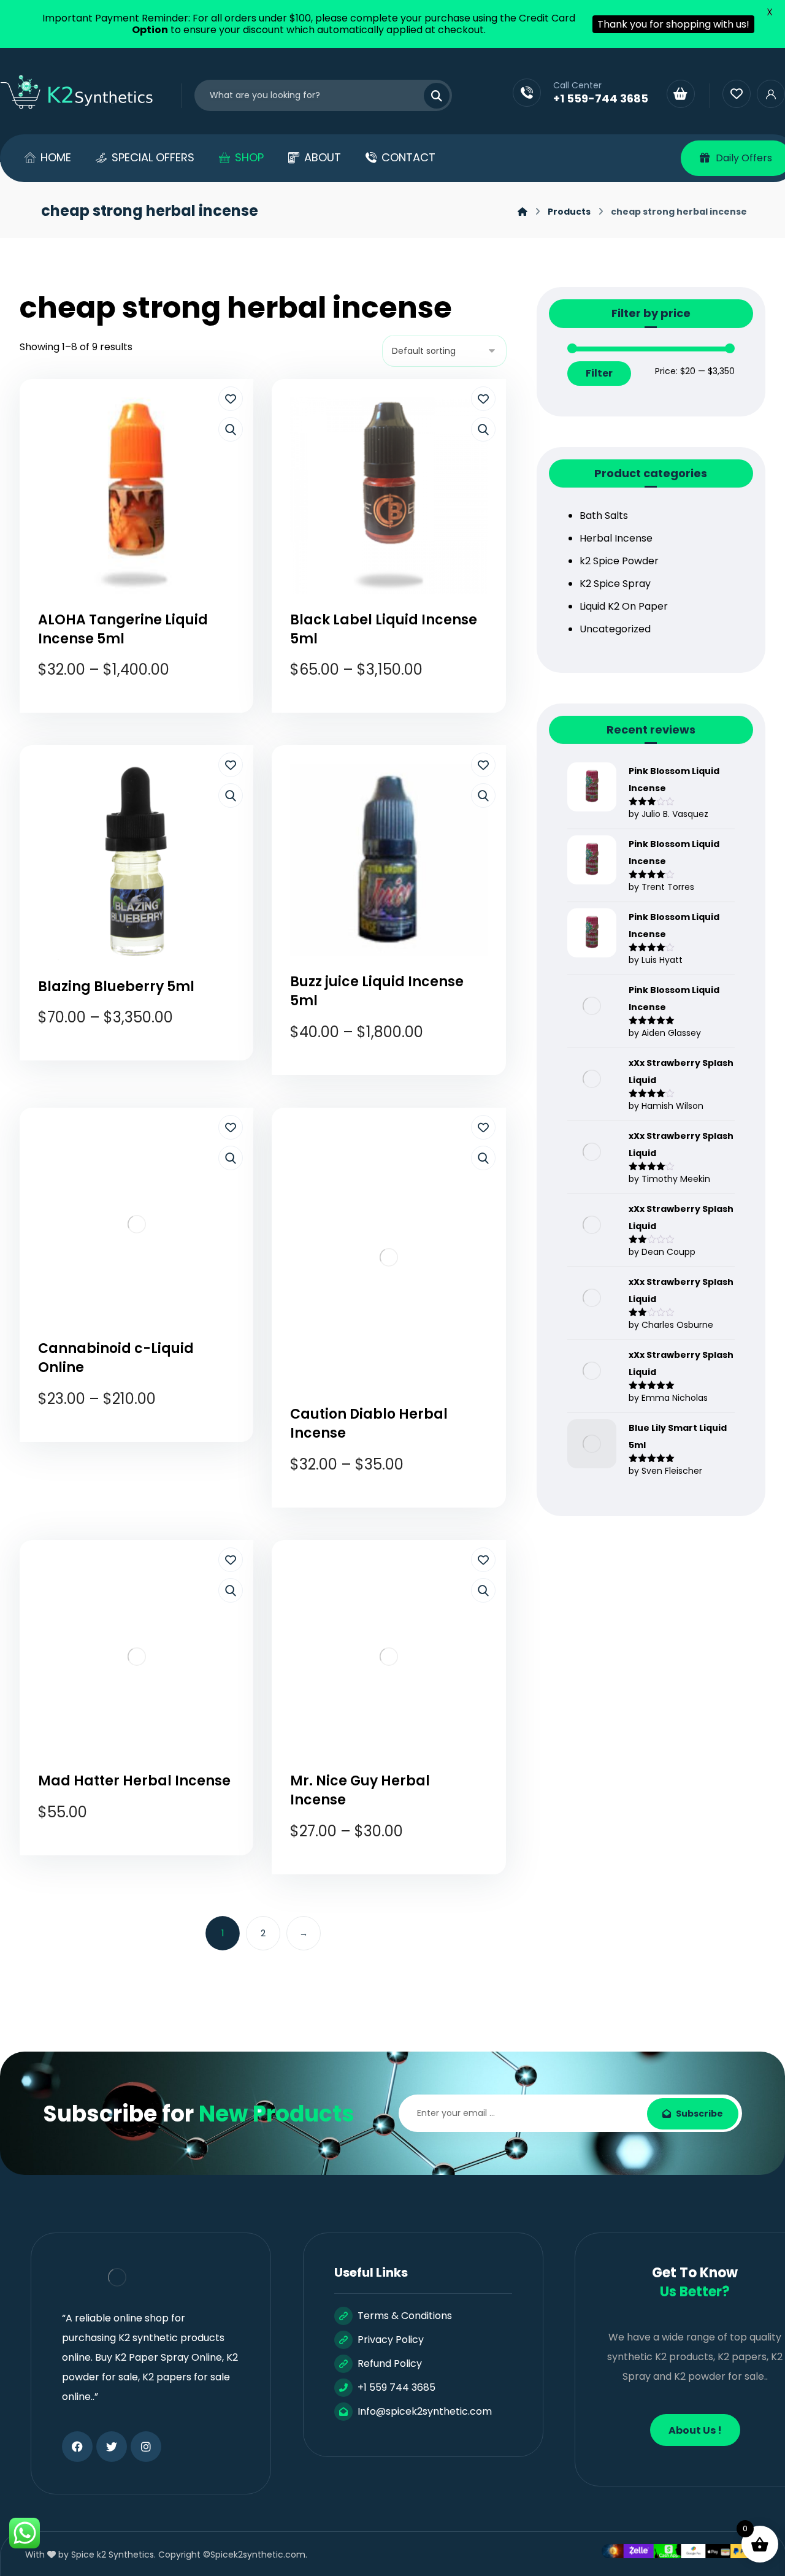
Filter (599, 373)
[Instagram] (146, 2447)
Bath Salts (604, 516)
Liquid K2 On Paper (624, 606)
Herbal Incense (616, 538)
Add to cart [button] (145, 1857)
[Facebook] (77, 2447)
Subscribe (699, 2114)
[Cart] (681, 94)
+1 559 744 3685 (396, 2387)
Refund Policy (390, 2363)
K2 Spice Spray (615, 584)
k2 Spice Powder (619, 561)
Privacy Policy (391, 2340)
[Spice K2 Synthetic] (85, 93)
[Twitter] (112, 2447)
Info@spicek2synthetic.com (425, 2411)
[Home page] (523, 212)
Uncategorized (615, 629)
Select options (145, 715)
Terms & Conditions (405, 2316)
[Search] (429, 96)
